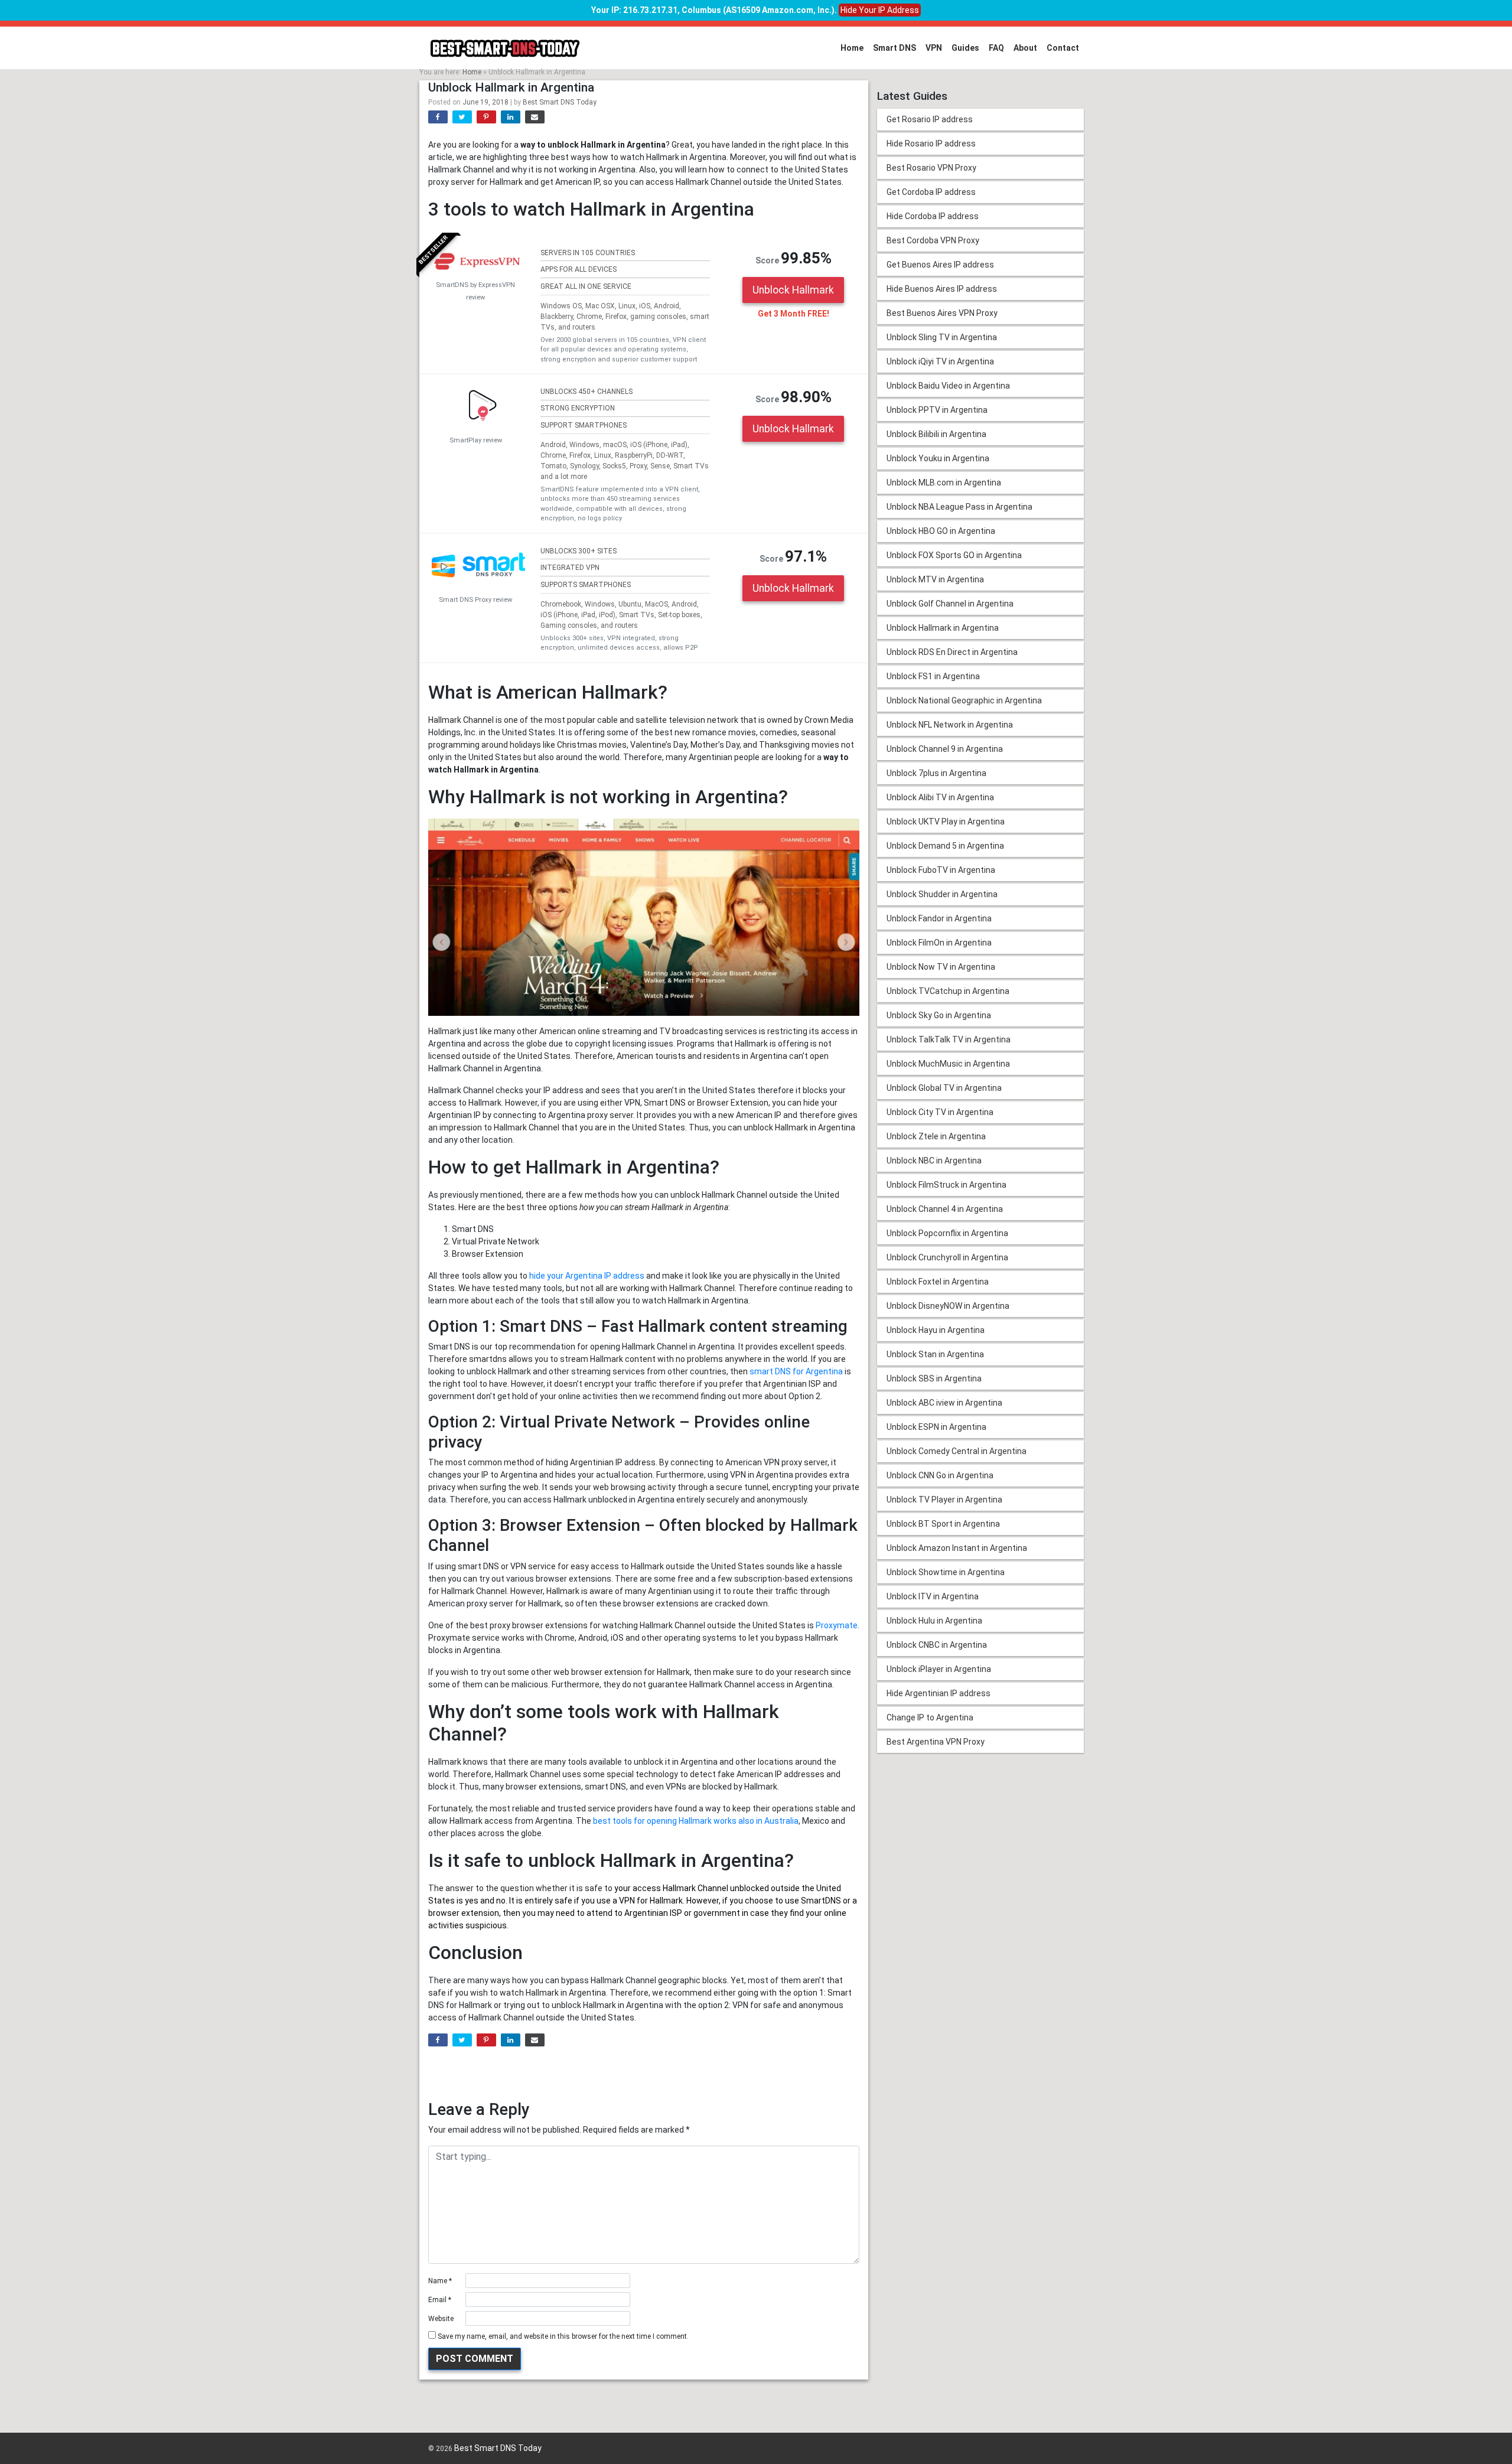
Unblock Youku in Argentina (938, 458)
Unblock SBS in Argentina (934, 1378)
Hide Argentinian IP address (939, 1693)
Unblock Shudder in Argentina (942, 894)
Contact (1063, 48)
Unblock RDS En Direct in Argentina (952, 652)
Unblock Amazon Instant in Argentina (957, 1548)
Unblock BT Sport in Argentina (943, 1524)
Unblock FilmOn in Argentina (939, 943)
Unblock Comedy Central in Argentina (957, 1451)
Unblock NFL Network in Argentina (950, 725)
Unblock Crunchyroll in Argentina (947, 1257)
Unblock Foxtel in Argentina (938, 1282)
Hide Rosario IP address (931, 144)
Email (440, 2300)
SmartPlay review (476, 440)
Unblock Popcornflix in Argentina (947, 1233)
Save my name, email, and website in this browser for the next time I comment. (563, 2336)
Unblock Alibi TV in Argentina (940, 797)
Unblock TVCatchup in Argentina (948, 991)
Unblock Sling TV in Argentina (942, 337)
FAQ (996, 48)
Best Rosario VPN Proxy (931, 168)
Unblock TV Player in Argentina (944, 1500)
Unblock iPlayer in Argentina (939, 1669)
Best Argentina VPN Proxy (936, 1742)
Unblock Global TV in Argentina (944, 1088)
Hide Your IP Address (880, 10)
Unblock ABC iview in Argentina (944, 1403)
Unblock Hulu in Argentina (934, 1621)
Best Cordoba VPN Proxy (933, 240)
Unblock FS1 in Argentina (933, 676)
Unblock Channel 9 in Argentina (945, 749)
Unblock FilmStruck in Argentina (946, 1185)
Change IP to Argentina (930, 1717)
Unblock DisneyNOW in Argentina (948, 1306)
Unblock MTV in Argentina (935, 579)
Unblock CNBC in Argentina (937, 1645)
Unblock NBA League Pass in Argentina (959, 507)
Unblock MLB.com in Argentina (944, 483)
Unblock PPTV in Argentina (937, 410)
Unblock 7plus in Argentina (936, 773)
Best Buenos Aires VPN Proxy (942, 313)
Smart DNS (895, 48)
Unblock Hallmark (793, 290)
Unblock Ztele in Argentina (936, 1136)
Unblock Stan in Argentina (935, 1354)
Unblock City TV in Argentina (940, 1112)
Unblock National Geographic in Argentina (964, 700)
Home (852, 48)
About (1025, 48)
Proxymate (837, 1625)
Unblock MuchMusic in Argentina (948, 1064)
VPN (934, 48)
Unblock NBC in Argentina (934, 1161)
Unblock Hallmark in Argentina (943, 628)
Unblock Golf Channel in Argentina (950, 604)
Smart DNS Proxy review (475, 600)
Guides (965, 48)
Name (440, 2281)
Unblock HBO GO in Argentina (941, 531)
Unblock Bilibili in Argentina (936, 434)
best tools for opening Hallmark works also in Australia (696, 1821)
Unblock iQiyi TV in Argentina (940, 361)
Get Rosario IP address (930, 119)
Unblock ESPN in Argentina (936, 1427)
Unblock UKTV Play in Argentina (946, 822)
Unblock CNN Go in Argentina (940, 1475)
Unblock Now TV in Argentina (941, 967)
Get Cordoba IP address (931, 192)
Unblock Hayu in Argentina (936, 1330)
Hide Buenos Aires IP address (942, 289)
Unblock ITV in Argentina (933, 1596)
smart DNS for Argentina (796, 1371)
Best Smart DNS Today (560, 102)
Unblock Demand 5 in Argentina (945, 846)
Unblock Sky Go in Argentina (939, 1015)
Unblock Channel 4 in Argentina (945, 1209)
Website (441, 2319)
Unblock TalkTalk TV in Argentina (949, 1039)
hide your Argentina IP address (587, 1276)
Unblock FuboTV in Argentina (941, 870)
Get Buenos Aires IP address (940, 265)
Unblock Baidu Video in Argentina (948, 386)
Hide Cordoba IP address (933, 216)
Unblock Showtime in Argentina (946, 1572)
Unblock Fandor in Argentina (939, 918)
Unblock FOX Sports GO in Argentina (954, 555)
